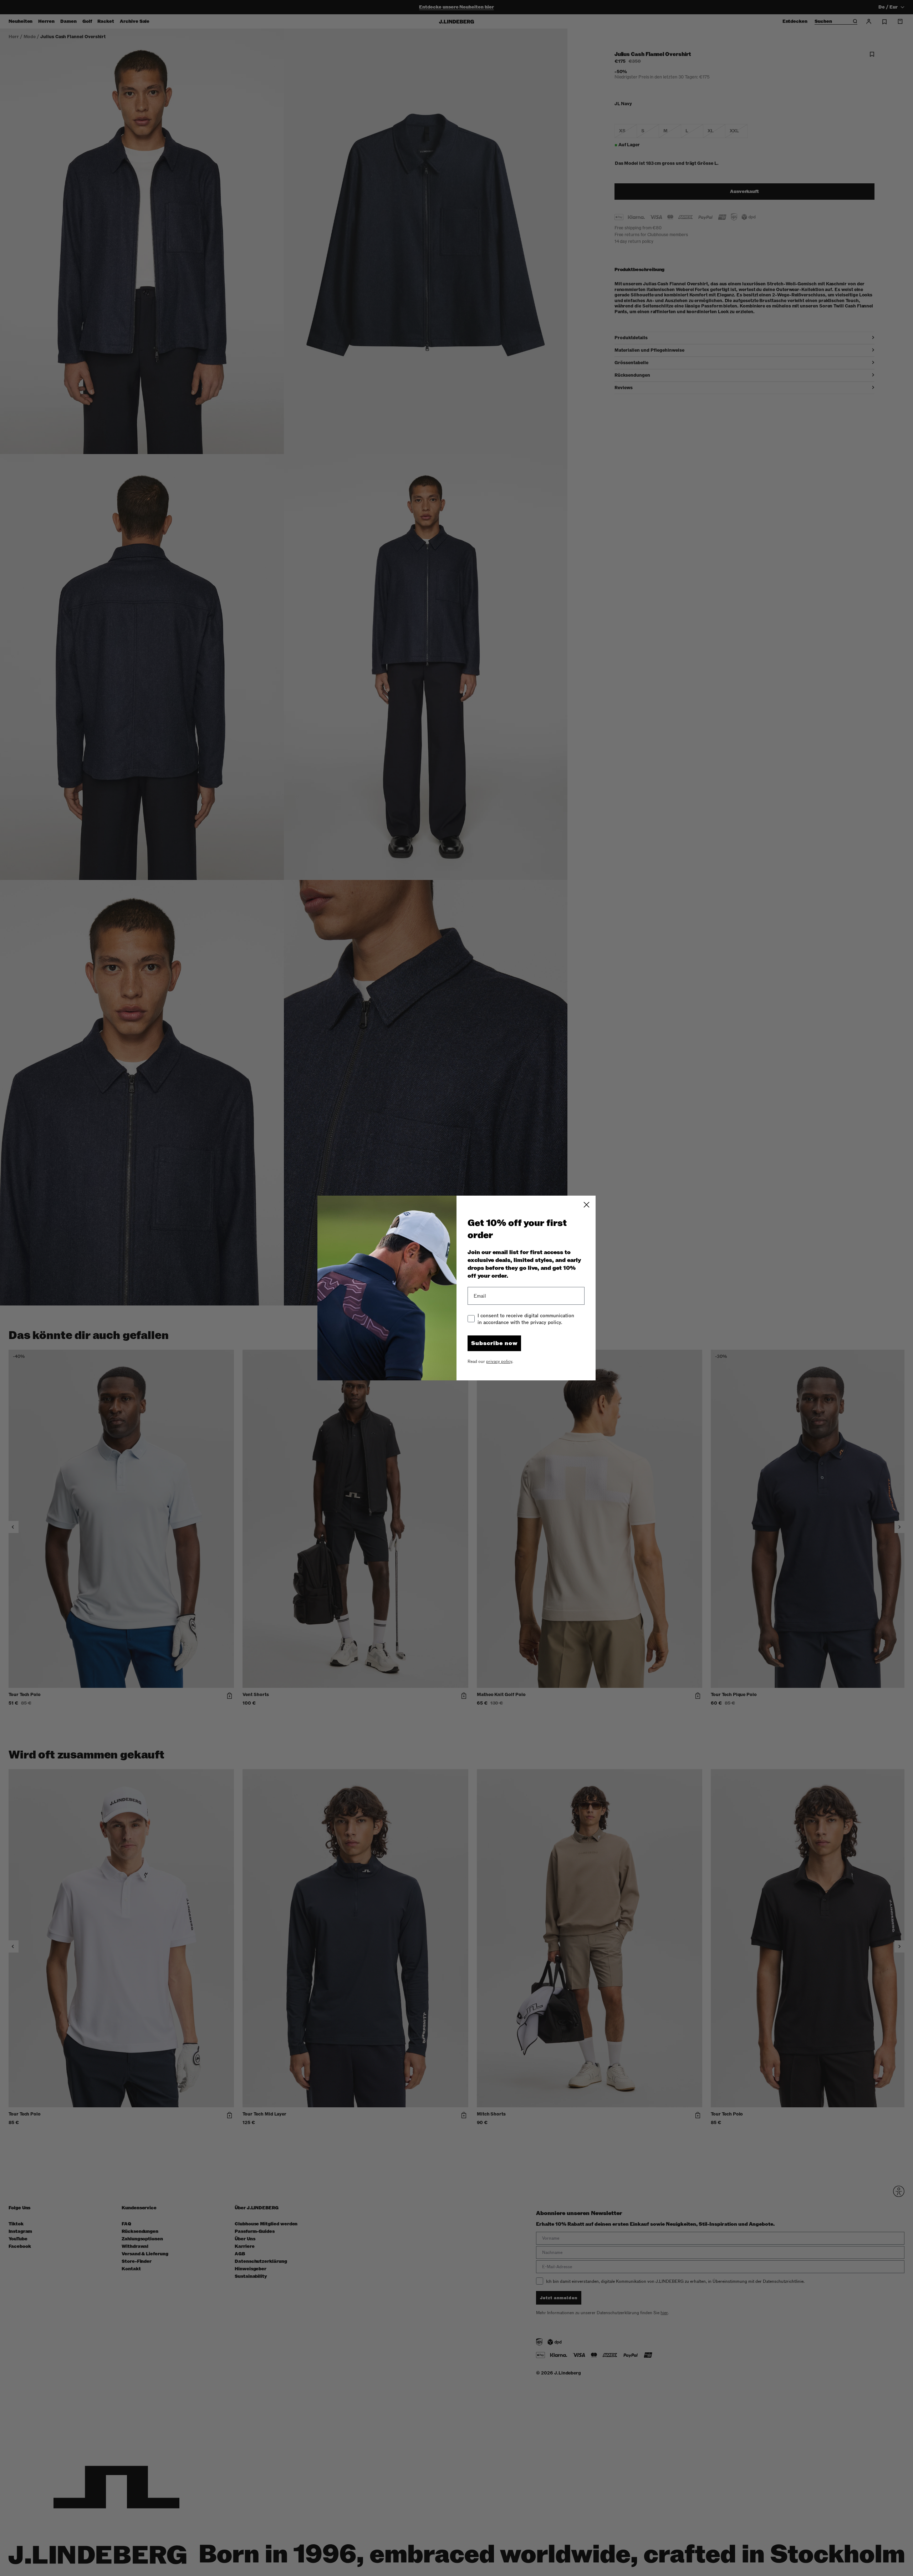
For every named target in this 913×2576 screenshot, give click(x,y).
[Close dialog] (586, 1205)
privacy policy (499, 1361)
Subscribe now (494, 1343)
